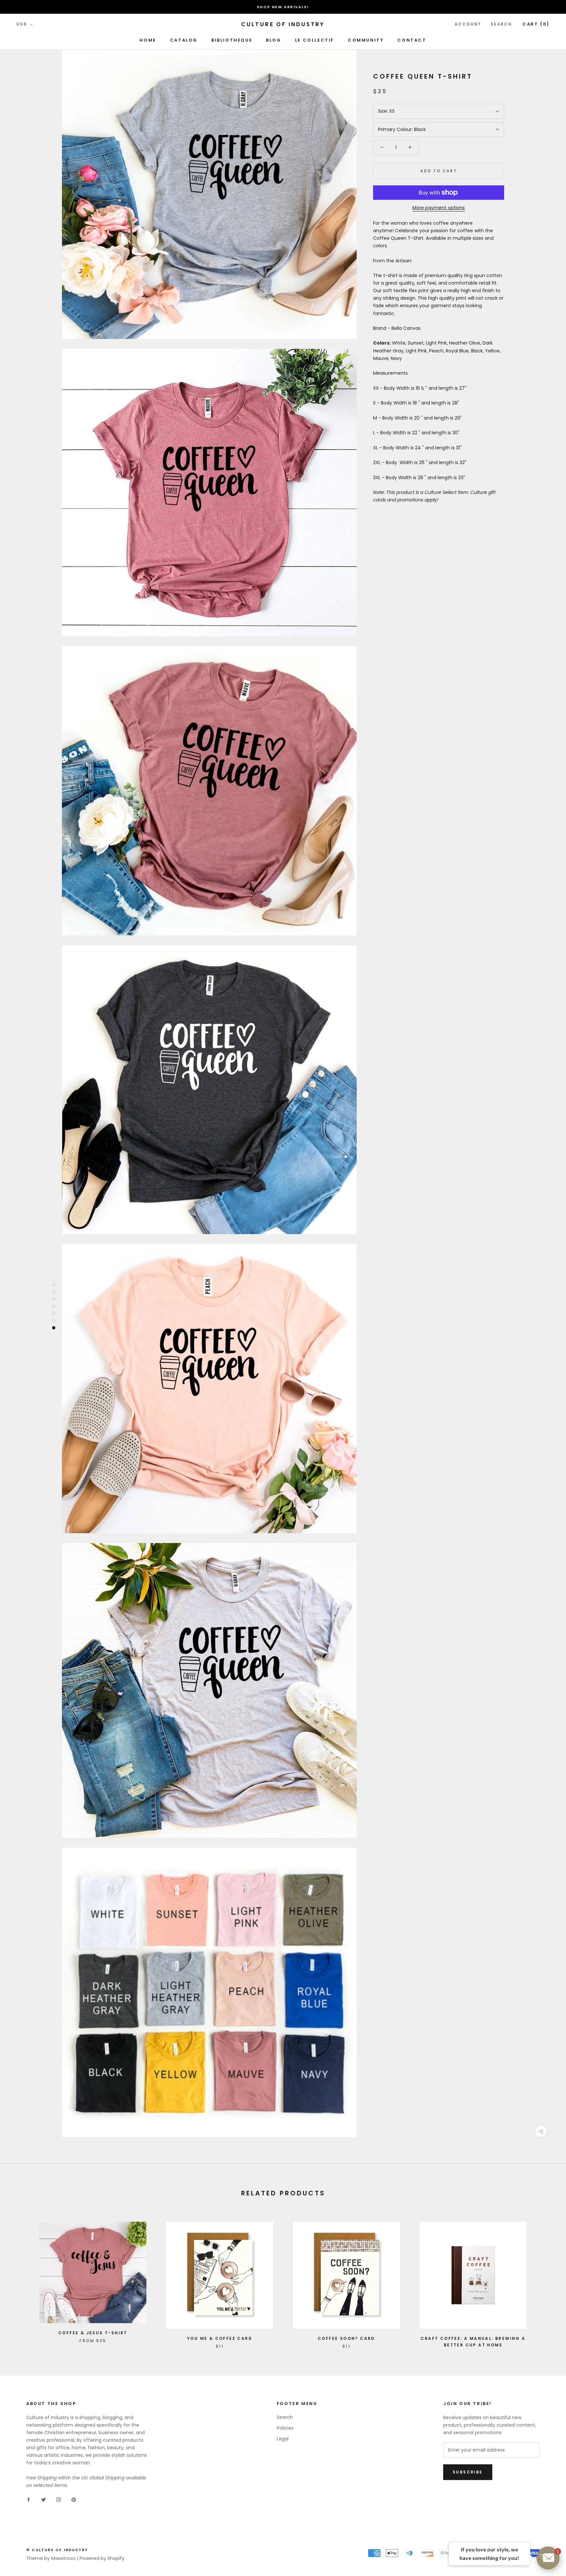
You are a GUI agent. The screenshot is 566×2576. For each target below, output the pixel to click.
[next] (546, 2278)
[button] (548, 2558)
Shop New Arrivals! (283, 7)
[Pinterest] (74, 2500)
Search (501, 24)
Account (468, 24)
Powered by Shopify (102, 2558)
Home (148, 40)
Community (366, 40)
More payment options (439, 208)
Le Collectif (315, 40)
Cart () (536, 24)
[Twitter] (44, 2500)
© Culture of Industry (57, 2550)
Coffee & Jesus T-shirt (93, 2333)
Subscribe (468, 2472)
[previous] (20, 2278)
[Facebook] (28, 2500)
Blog (274, 40)
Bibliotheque (232, 40)
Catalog (184, 40)
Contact (412, 40)
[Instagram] (59, 2500)
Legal (283, 2439)
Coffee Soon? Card (346, 2338)
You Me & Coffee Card (220, 2338)
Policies (285, 2428)
